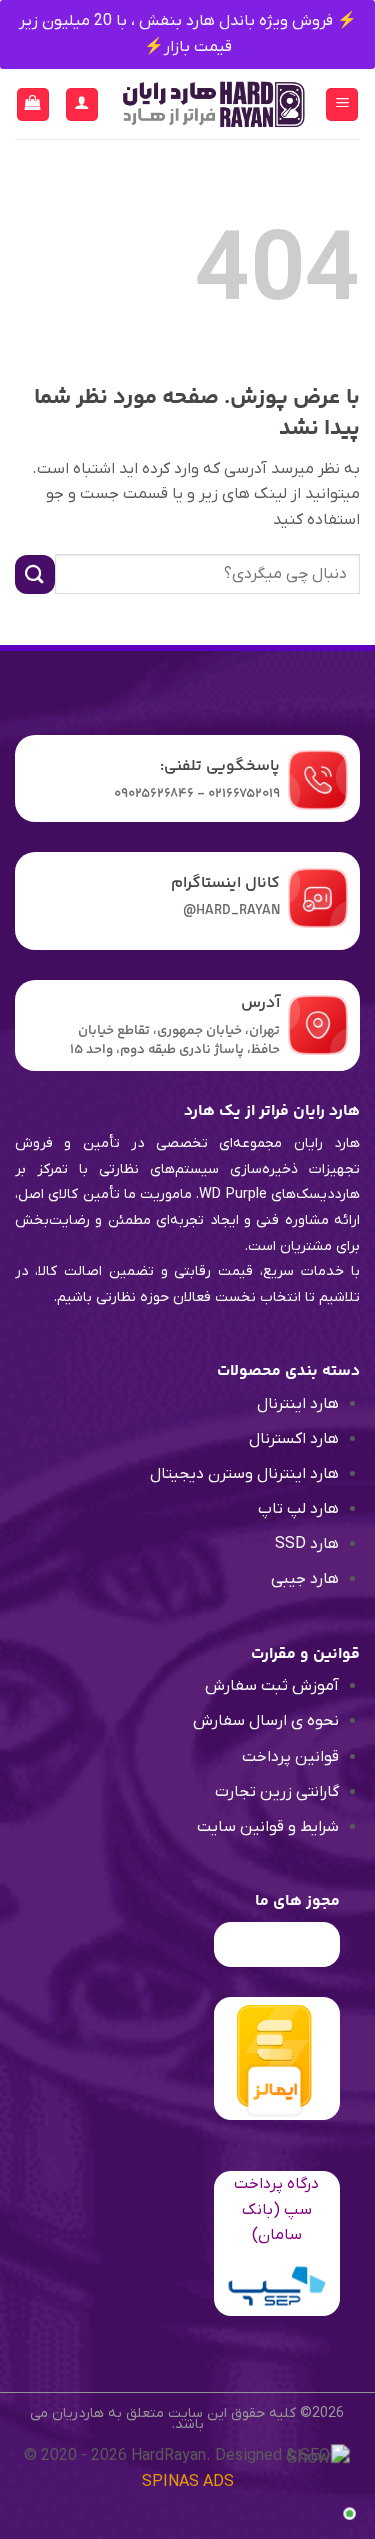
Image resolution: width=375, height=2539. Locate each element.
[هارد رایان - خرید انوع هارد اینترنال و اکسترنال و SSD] (212, 104)
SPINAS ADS (188, 2482)
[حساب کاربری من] (82, 104)
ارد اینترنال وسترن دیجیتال (239, 1474)
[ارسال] (35, 574)
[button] (342, 104)
